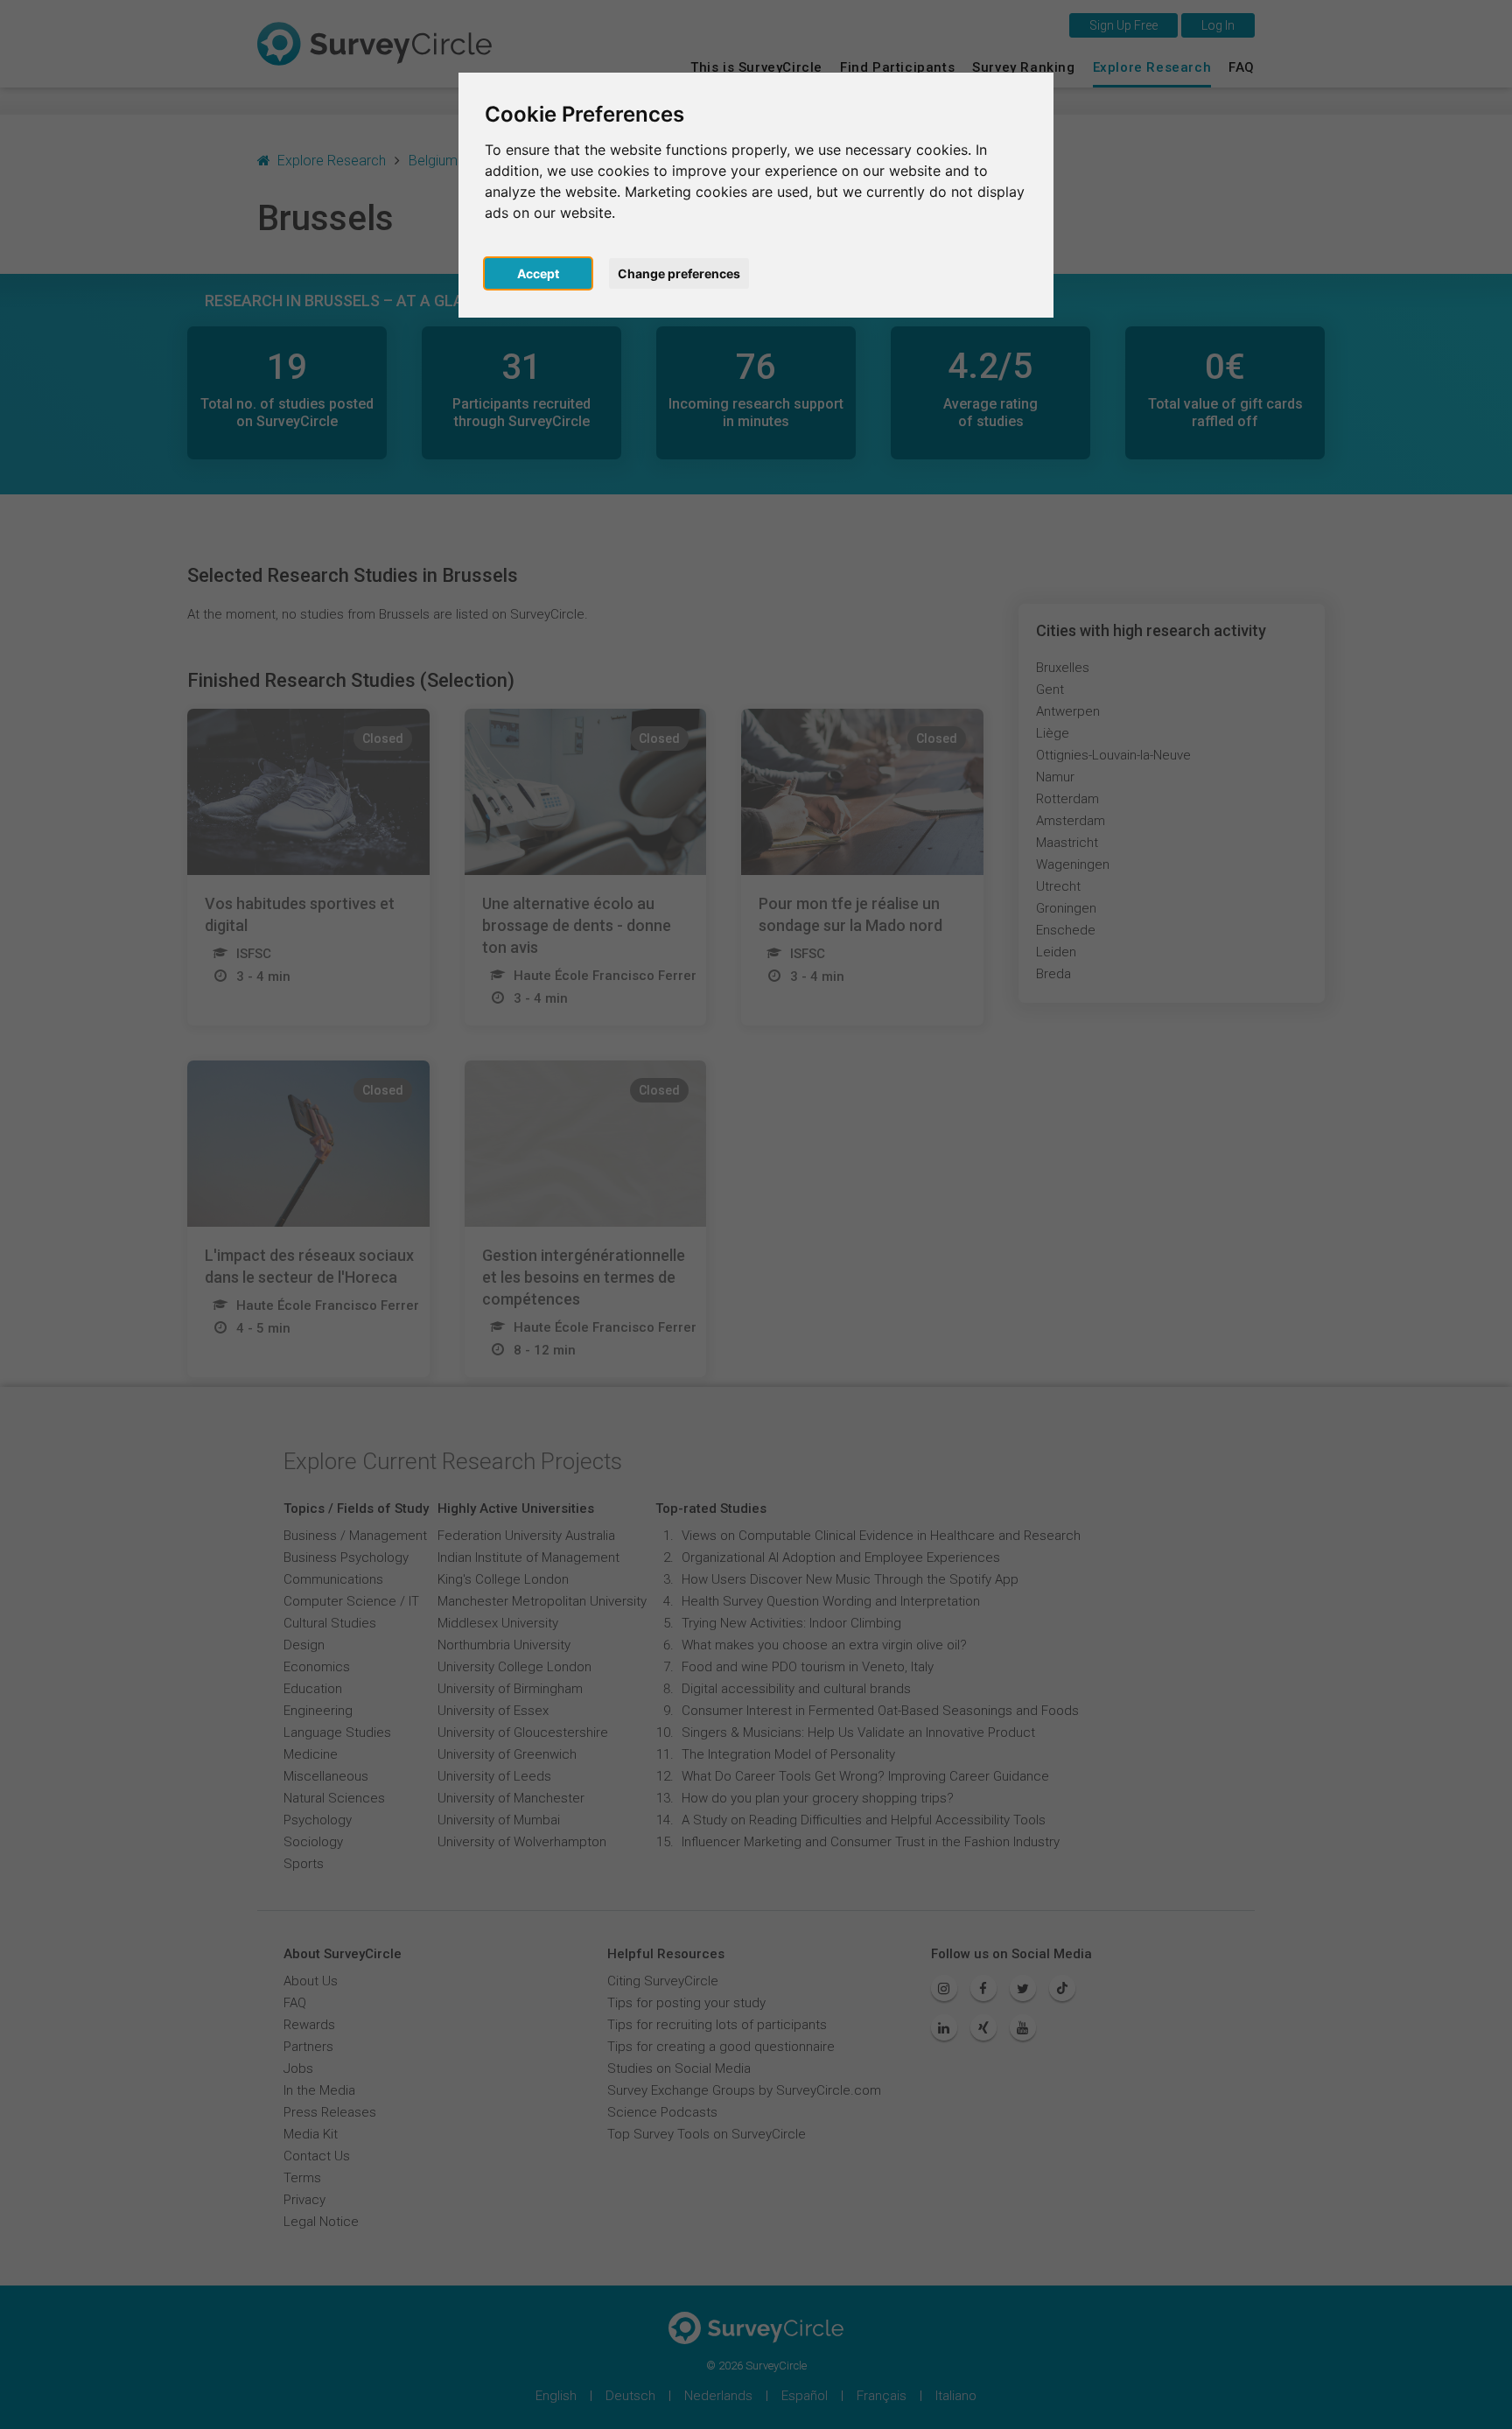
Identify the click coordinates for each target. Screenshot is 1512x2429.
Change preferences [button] (679, 273)
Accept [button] (538, 273)
